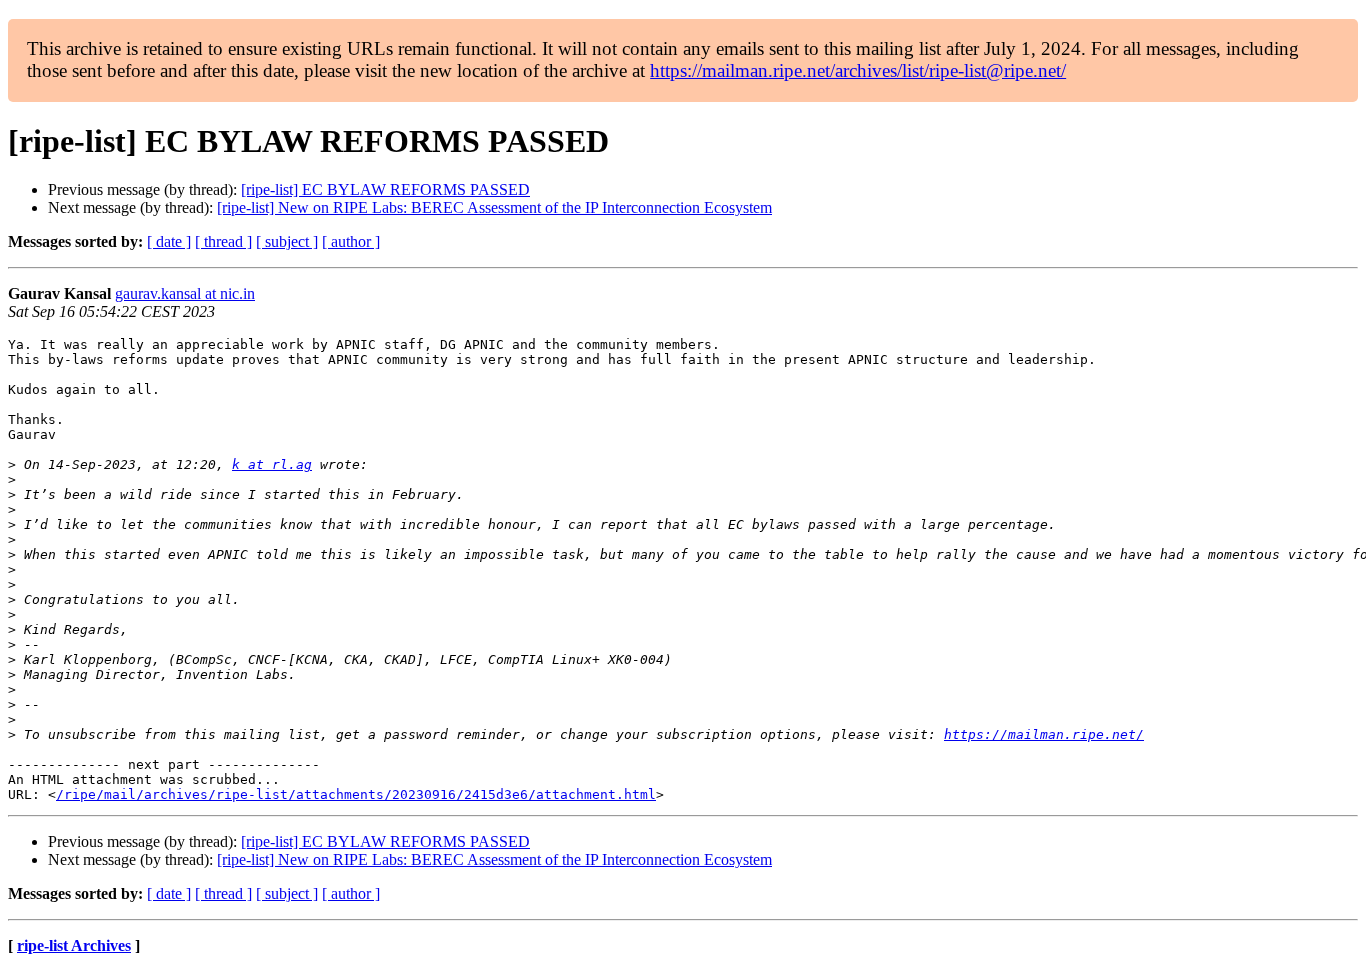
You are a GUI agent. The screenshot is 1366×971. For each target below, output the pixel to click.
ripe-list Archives (74, 945)
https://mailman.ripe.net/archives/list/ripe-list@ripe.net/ (858, 70)
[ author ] (351, 241)
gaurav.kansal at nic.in (185, 293)
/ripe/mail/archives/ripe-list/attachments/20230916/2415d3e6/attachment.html (356, 794)
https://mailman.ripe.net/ (1044, 734)
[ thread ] (223, 241)
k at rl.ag (272, 464)
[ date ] (169, 241)
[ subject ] (287, 241)
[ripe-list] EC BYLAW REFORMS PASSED (385, 189)
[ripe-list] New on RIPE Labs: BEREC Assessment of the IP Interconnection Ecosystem (494, 207)
